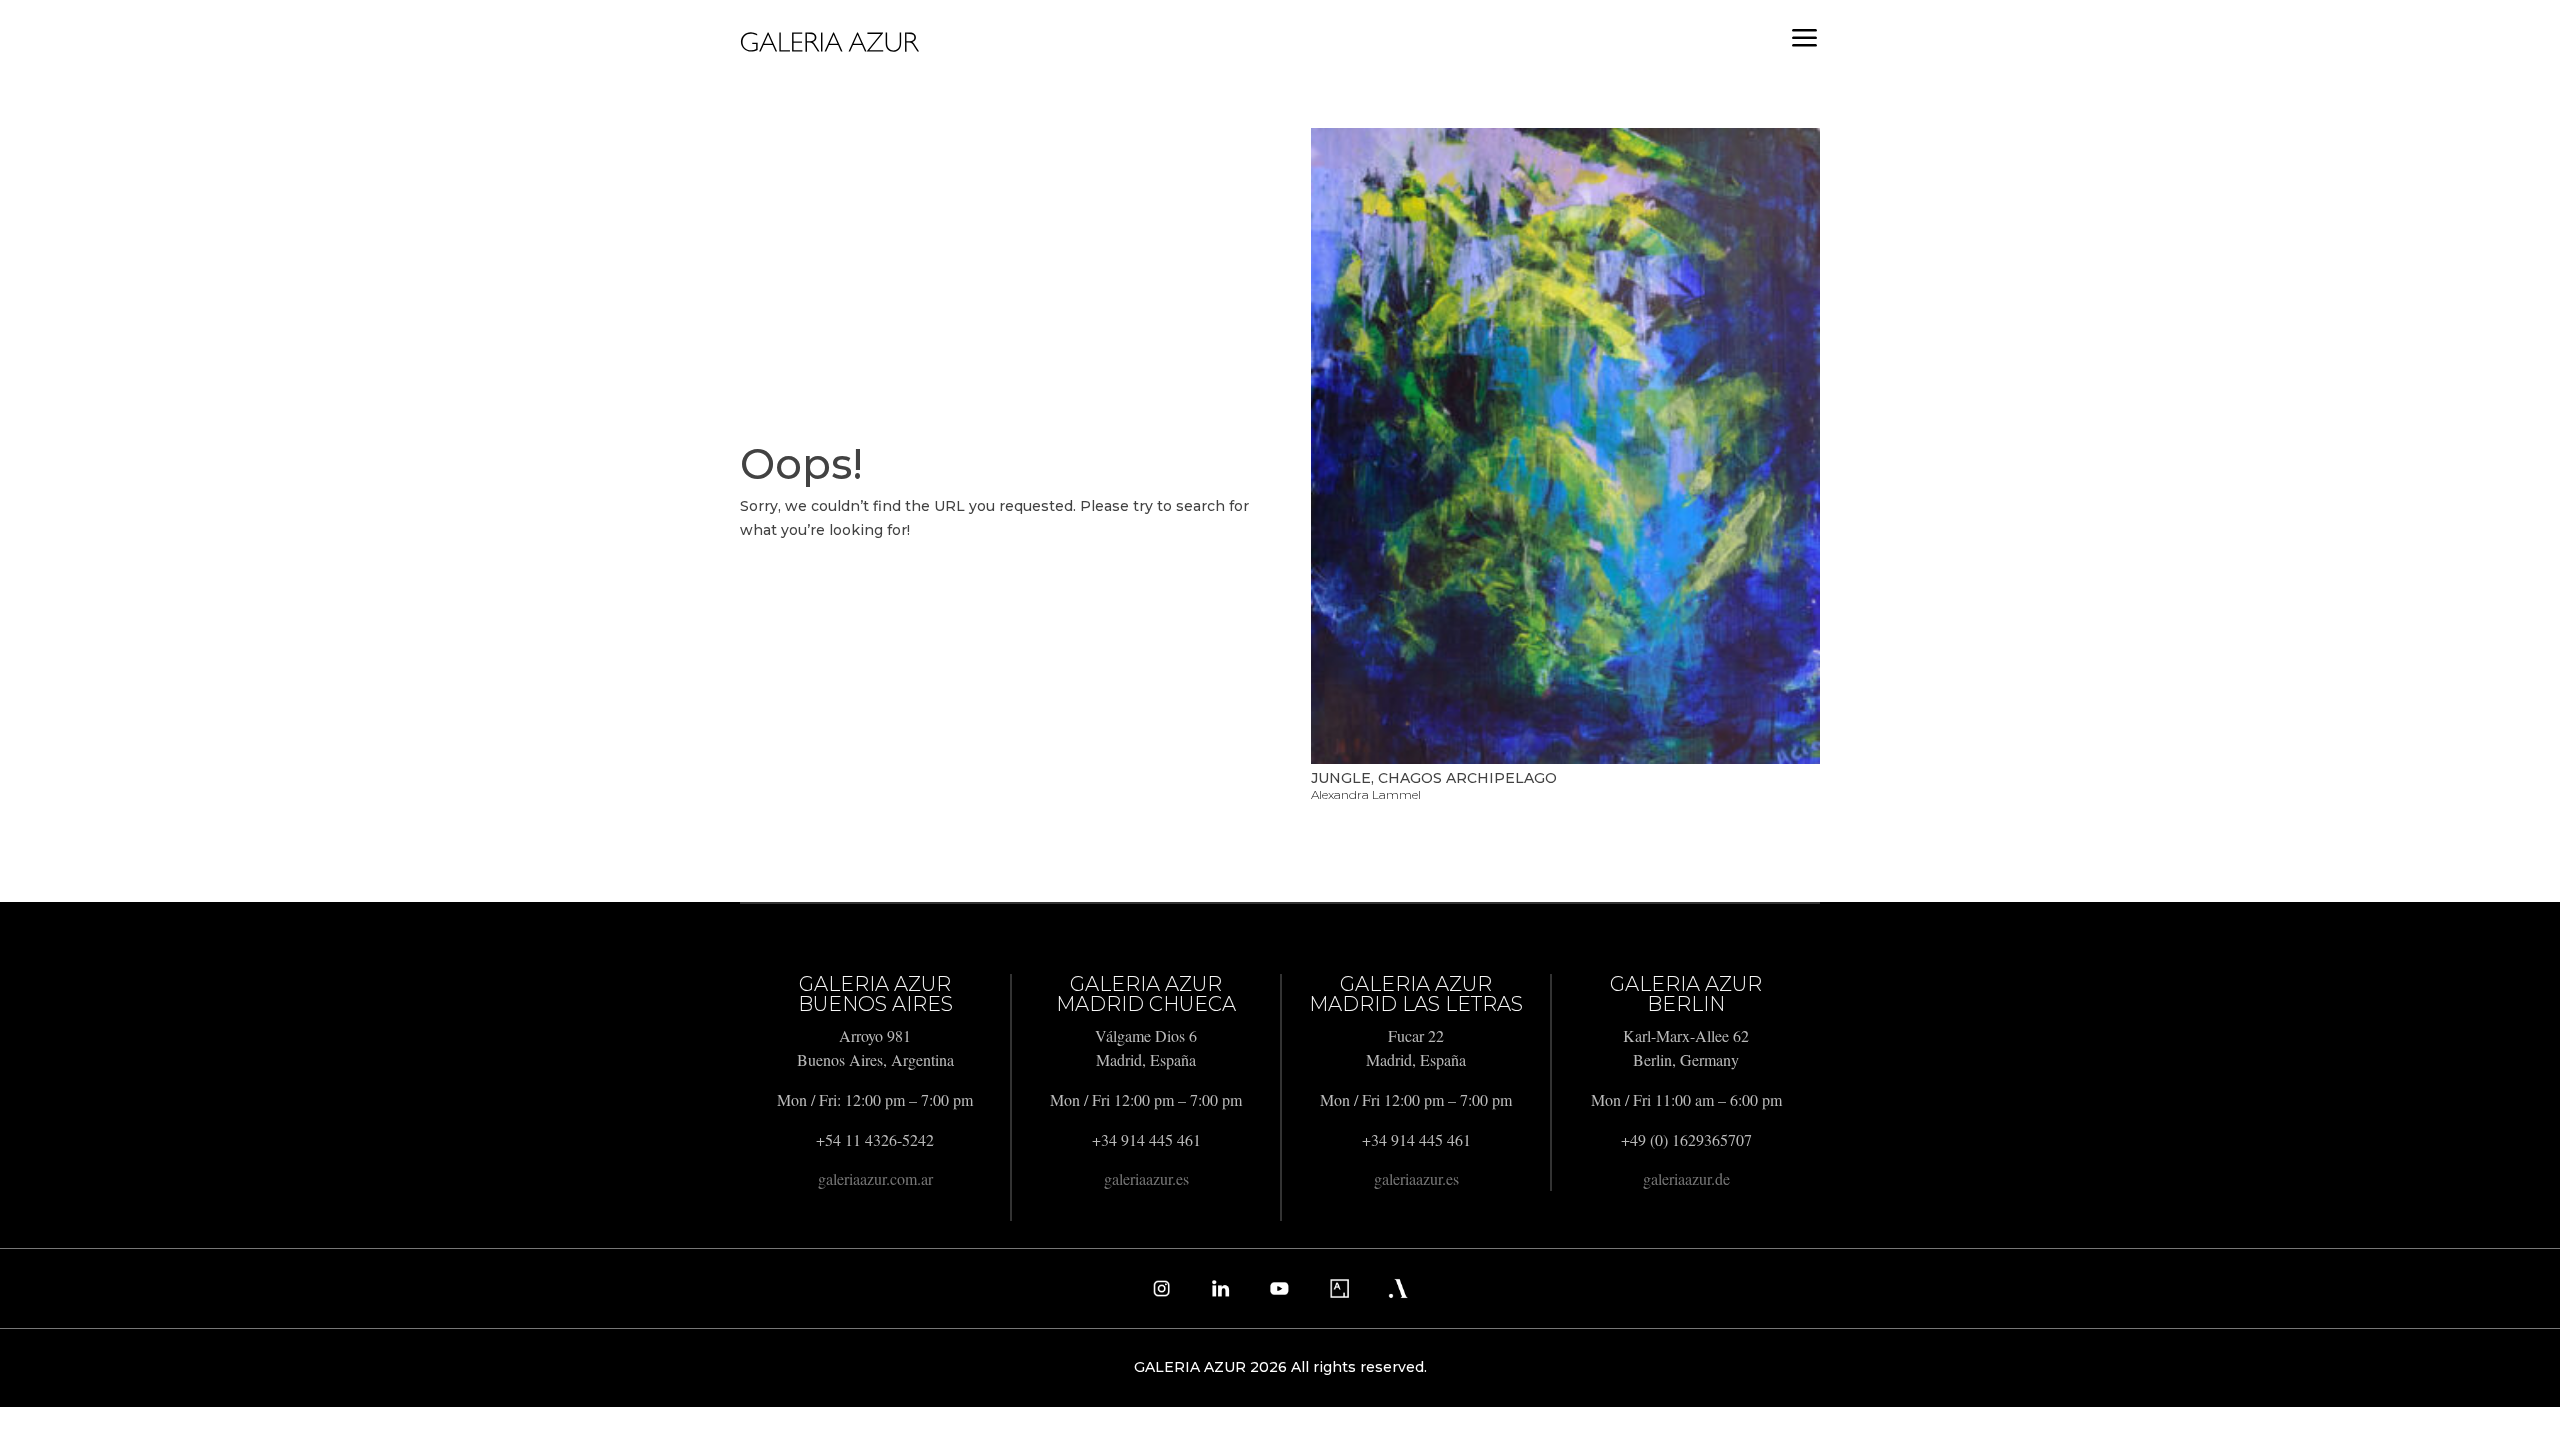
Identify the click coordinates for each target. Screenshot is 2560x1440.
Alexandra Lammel (1366, 794)
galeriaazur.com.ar (875, 1178)
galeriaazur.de (1686, 1178)
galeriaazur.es (1146, 1178)
